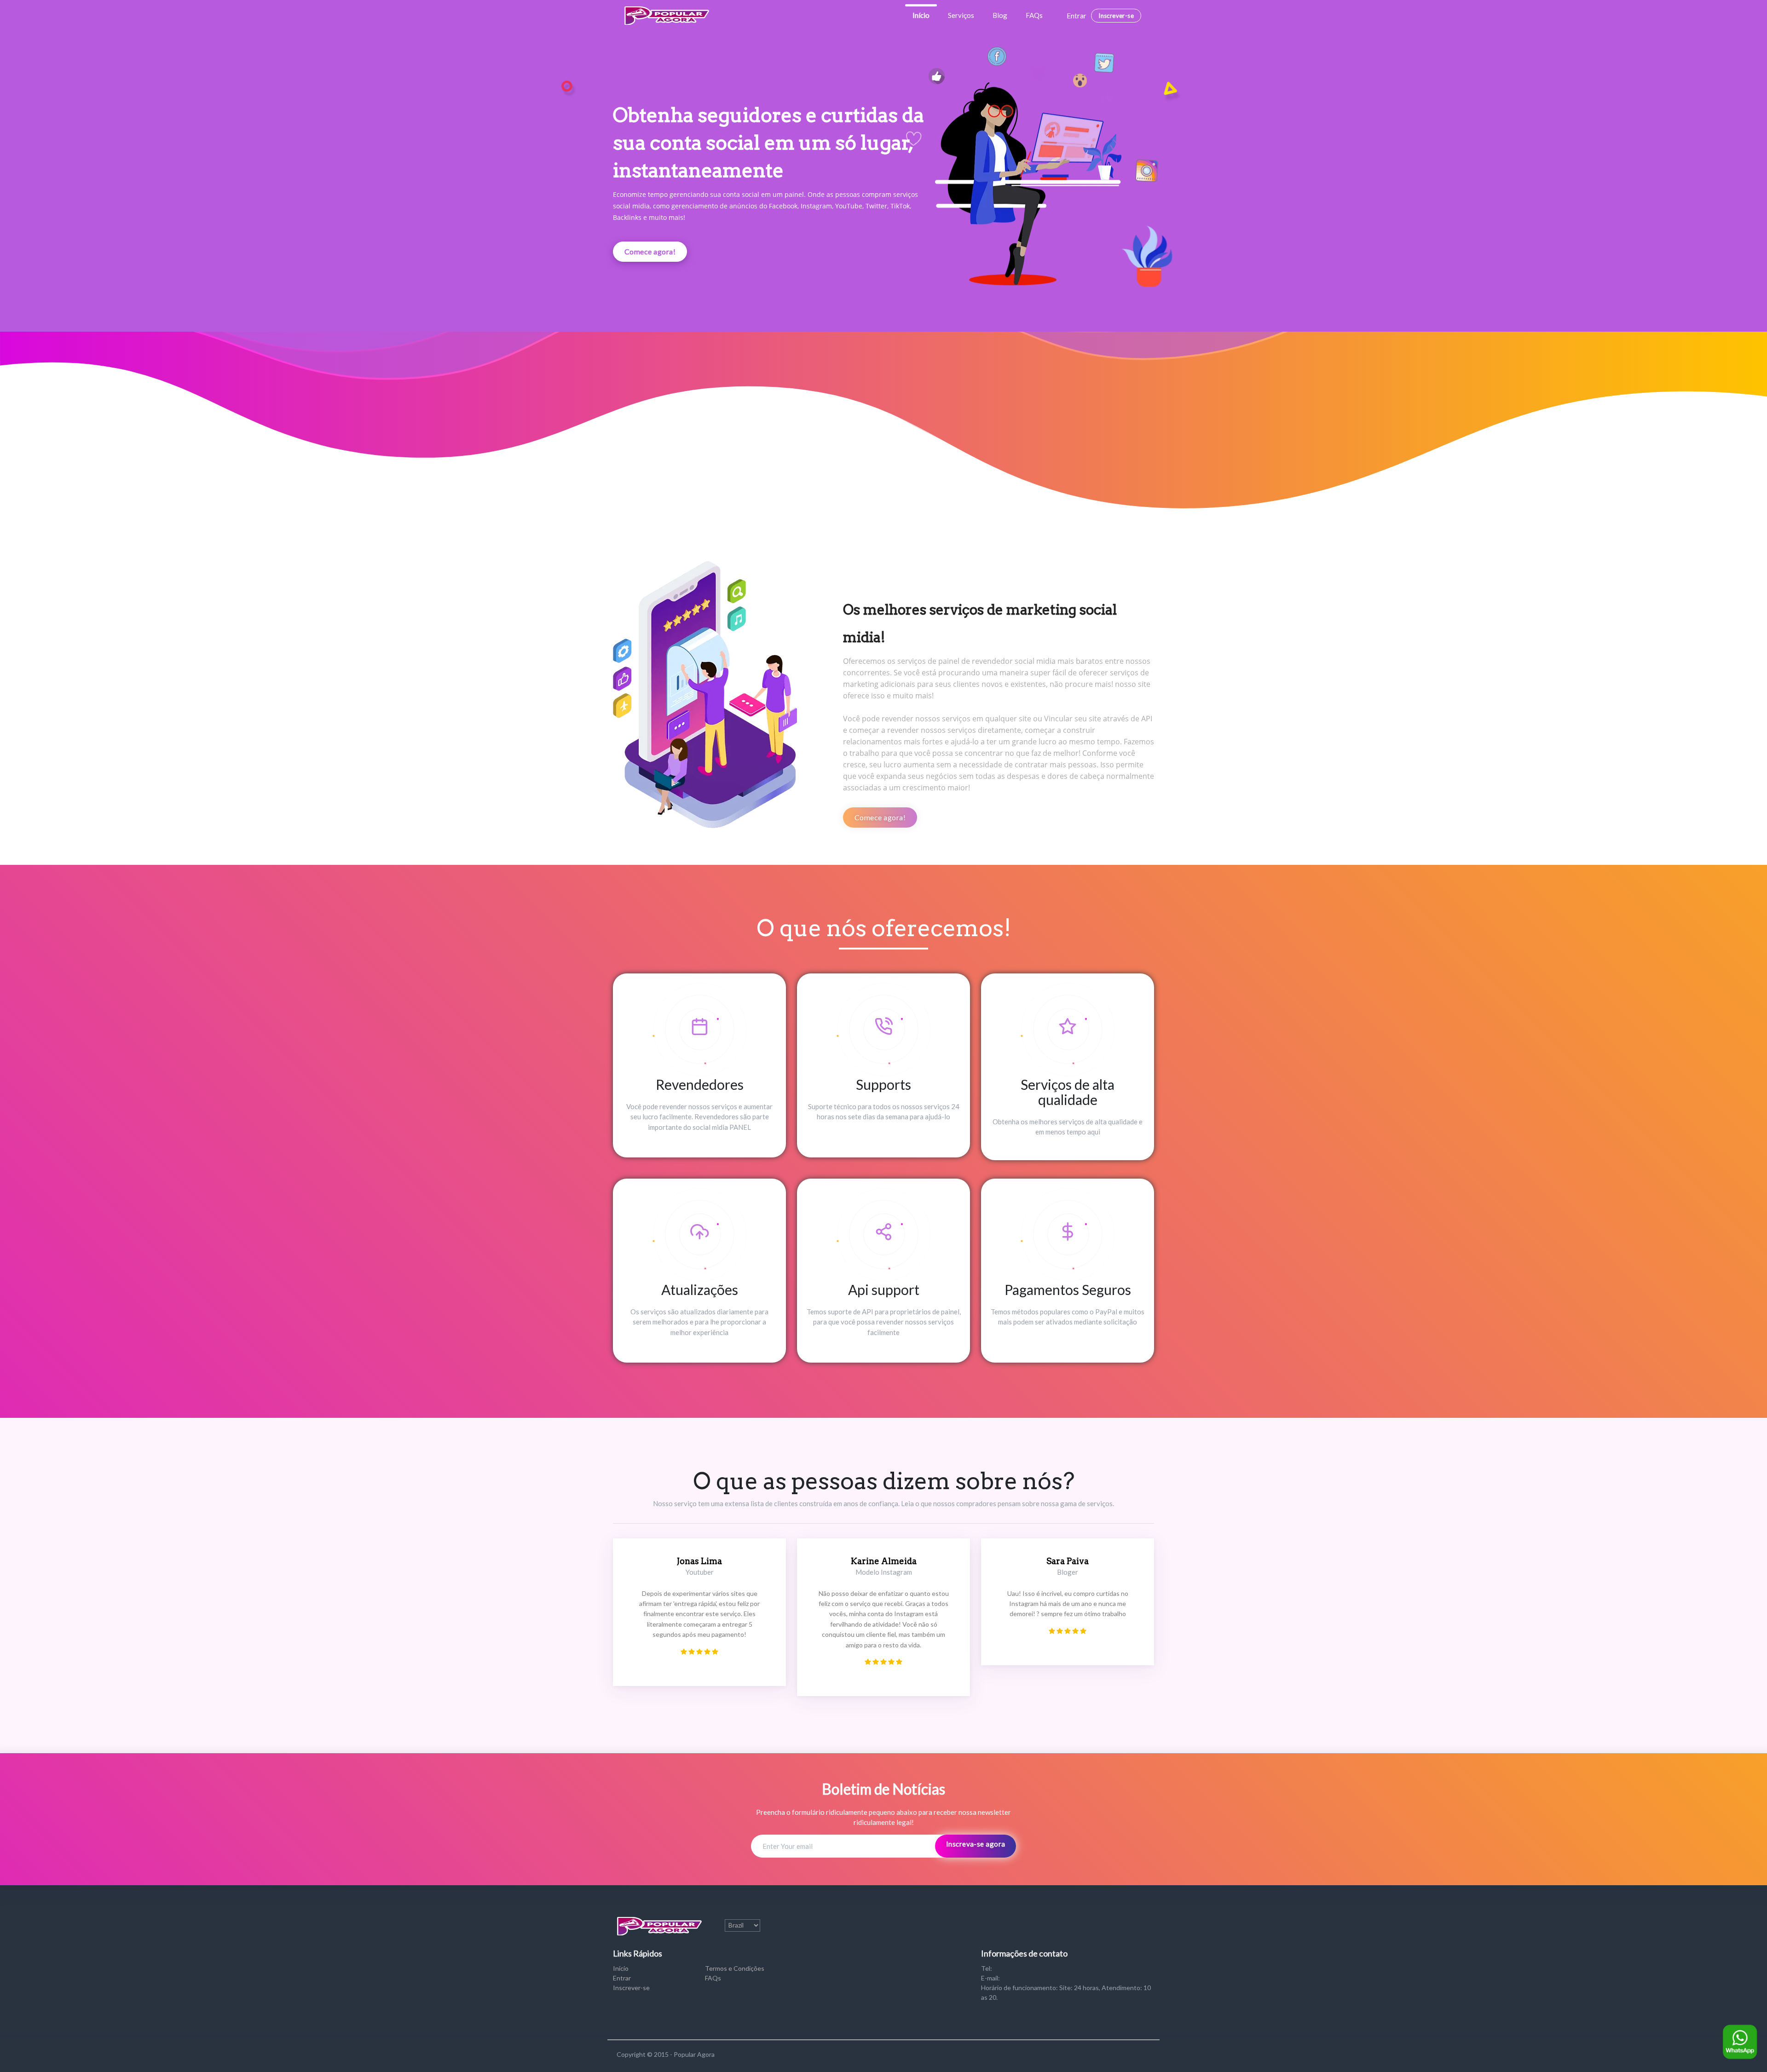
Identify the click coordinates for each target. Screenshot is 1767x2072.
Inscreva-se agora (976, 1844)
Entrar (1077, 16)
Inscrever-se (1116, 16)
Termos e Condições (735, 1968)
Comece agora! (650, 251)
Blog (1000, 15)
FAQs (1034, 15)
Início (921, 15)
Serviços (961, 15)
